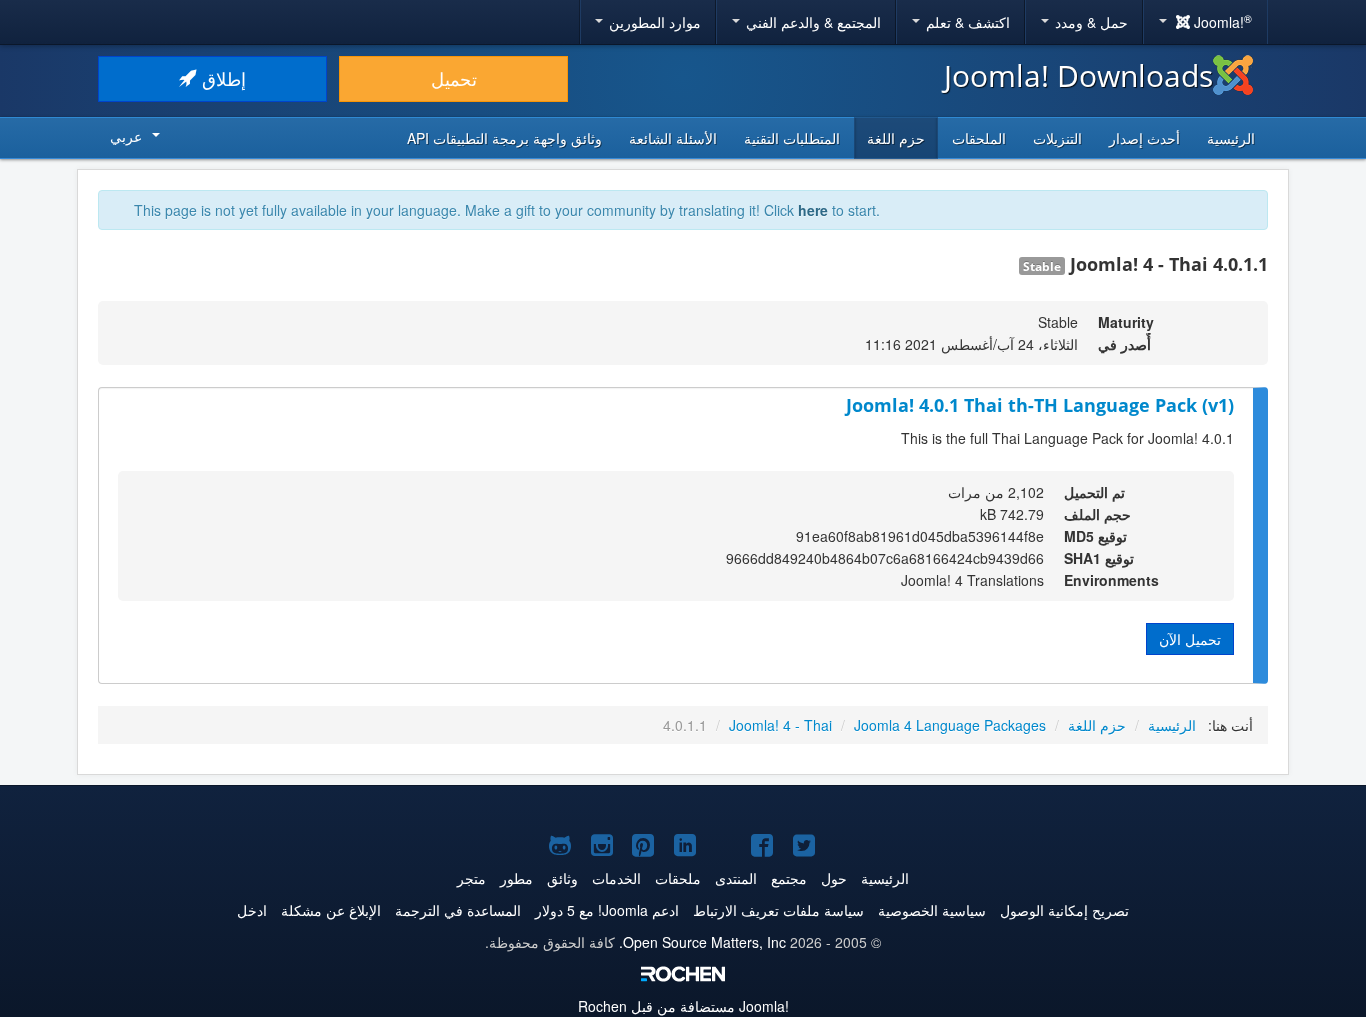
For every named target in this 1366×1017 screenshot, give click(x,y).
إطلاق (221, 78)
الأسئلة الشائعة (673, 138)
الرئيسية (1231, 138)
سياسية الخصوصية (932, 910)
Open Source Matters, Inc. (702, 942)
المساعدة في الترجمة (458, 910)
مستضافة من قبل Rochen (683, 1006)
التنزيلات (1057, 138)
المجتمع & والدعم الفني (811, 22)
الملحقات (979, 138)
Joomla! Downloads (1078, 75)
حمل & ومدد (1089, 22)
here (813, 210)
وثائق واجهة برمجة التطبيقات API (504, 138)
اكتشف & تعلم (966, 22)
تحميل (454, 78)
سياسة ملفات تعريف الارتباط (778, 910)
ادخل (252, 910)
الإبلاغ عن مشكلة (331, 910)
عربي (126, 136)
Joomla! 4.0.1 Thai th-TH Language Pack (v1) (1040, 405)
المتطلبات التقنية (792, 138)
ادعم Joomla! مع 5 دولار (607, 910)
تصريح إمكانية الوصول (1064, 910)
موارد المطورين (653, 22)
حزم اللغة (896, 138)
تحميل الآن (1190, 639)
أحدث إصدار (1144, 138)
